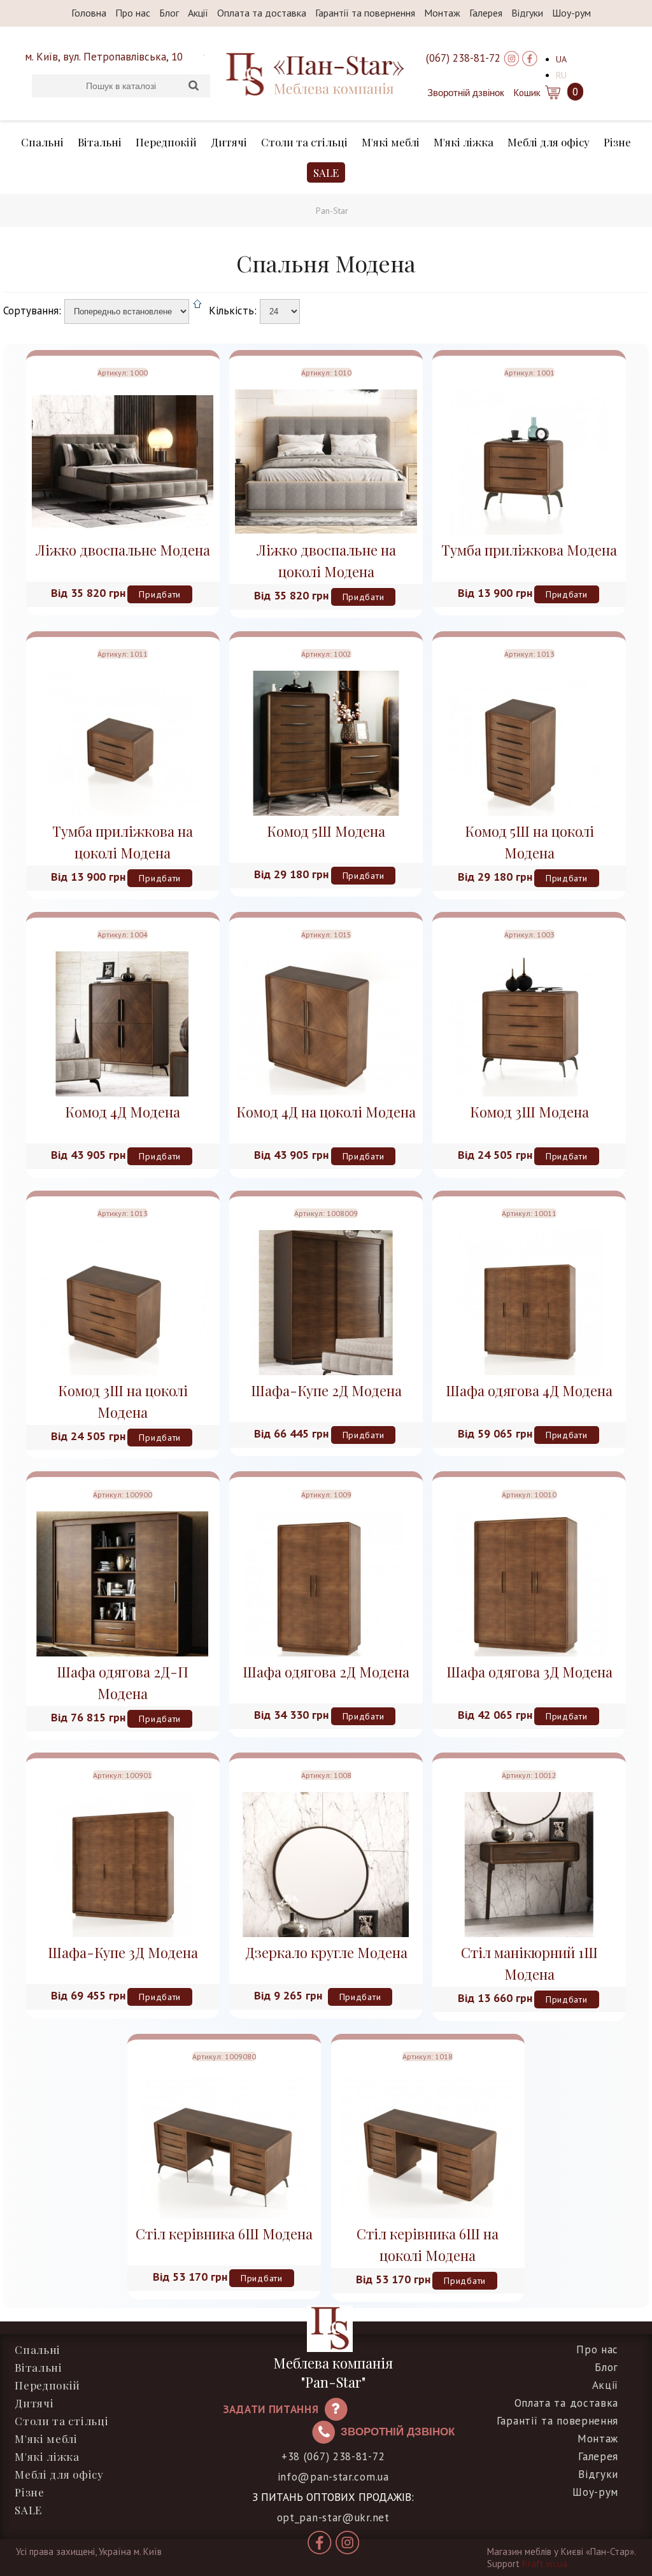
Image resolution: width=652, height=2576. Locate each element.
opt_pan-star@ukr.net (333, 2517)
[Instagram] (511, 58)
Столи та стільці (304, 142)
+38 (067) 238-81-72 (333, 2456)
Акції (198, 13)
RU (561, 75)
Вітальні (100, 142)
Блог (169, 13)
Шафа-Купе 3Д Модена (123, 1952)
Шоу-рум (571, 13)
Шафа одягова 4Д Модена (529, 1390)
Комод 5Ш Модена (326, 831)
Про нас (133, 13)
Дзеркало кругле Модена (326, 1952)
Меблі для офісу (549, 142)
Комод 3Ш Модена (529, 1112)
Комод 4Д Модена (123, 1112)
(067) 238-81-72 (463, 58)
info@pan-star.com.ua (333, 2477)
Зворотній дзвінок (466, 93)
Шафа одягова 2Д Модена (326, 1672)
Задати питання (271, 2409)
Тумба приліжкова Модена (529, 550)
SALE (326, 172)
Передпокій (166, 142)
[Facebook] (530, 58)
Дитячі (229, 142)
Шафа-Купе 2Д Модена (326, 1390)
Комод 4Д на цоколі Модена (326, 1112)
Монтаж (442, 13)
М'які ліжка (464, 142)
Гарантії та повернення (365, 13)
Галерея (486, 13)
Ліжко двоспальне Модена (123, 550)
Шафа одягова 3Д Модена (529, 1672)
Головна (89, 13)
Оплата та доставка (262, 13)
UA (561, 59)
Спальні (42, 142)
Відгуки (527, 13)
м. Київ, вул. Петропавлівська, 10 (104, 57)
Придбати (160, 594)
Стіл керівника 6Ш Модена (224, 2234)
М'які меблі (391, 142)
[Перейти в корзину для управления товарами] (552, 92)
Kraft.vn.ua (545, 2564)
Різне (617, 142)
